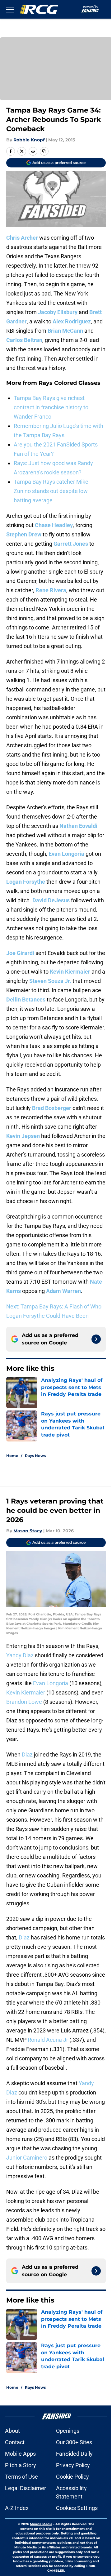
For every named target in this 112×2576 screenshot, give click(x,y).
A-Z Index (17, 2508)
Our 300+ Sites (74, 2442)
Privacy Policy (73, 2465)
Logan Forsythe (26, 882)
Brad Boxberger (52, 1108)
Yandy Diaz (20, 1655)
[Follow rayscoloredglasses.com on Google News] (96, 1339)
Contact (15, 2442)
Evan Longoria (66, 854)
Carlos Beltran (24, 340)
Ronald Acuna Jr (48, 2040)
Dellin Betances (26, 999)
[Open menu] (10, 9)
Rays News (35, 1456)
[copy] (44, 151)
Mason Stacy (28, 1531)
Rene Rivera (51, 590)
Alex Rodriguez (72, 321)
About (12, 2431)
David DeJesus (51, 900)
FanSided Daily (74, 2454)
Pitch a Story (21, 2465)
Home (12, 1456)
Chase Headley (54, 525)
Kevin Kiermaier (70, 972)
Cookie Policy (72, 2477)
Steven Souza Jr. (50, 981)
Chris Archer (22, 238)
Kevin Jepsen (23, 1136)
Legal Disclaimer (26, 2488)
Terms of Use (21, 2477)
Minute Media (41, 2524)
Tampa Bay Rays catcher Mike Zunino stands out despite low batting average (51, 491)
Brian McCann (65, 331)
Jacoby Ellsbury (58, 312)
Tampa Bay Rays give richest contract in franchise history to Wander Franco (51, 407)
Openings (68, 2431)
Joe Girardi (20, 953)
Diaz (27, 1754)
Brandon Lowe (24, 1702)
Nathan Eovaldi (78, 826)
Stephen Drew (24, 534)
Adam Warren (63, 1291)
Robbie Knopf (29, 140)
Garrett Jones (71, 544)
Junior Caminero (27, 2158)
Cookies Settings (77, 2508)
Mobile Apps (20, 2454)
